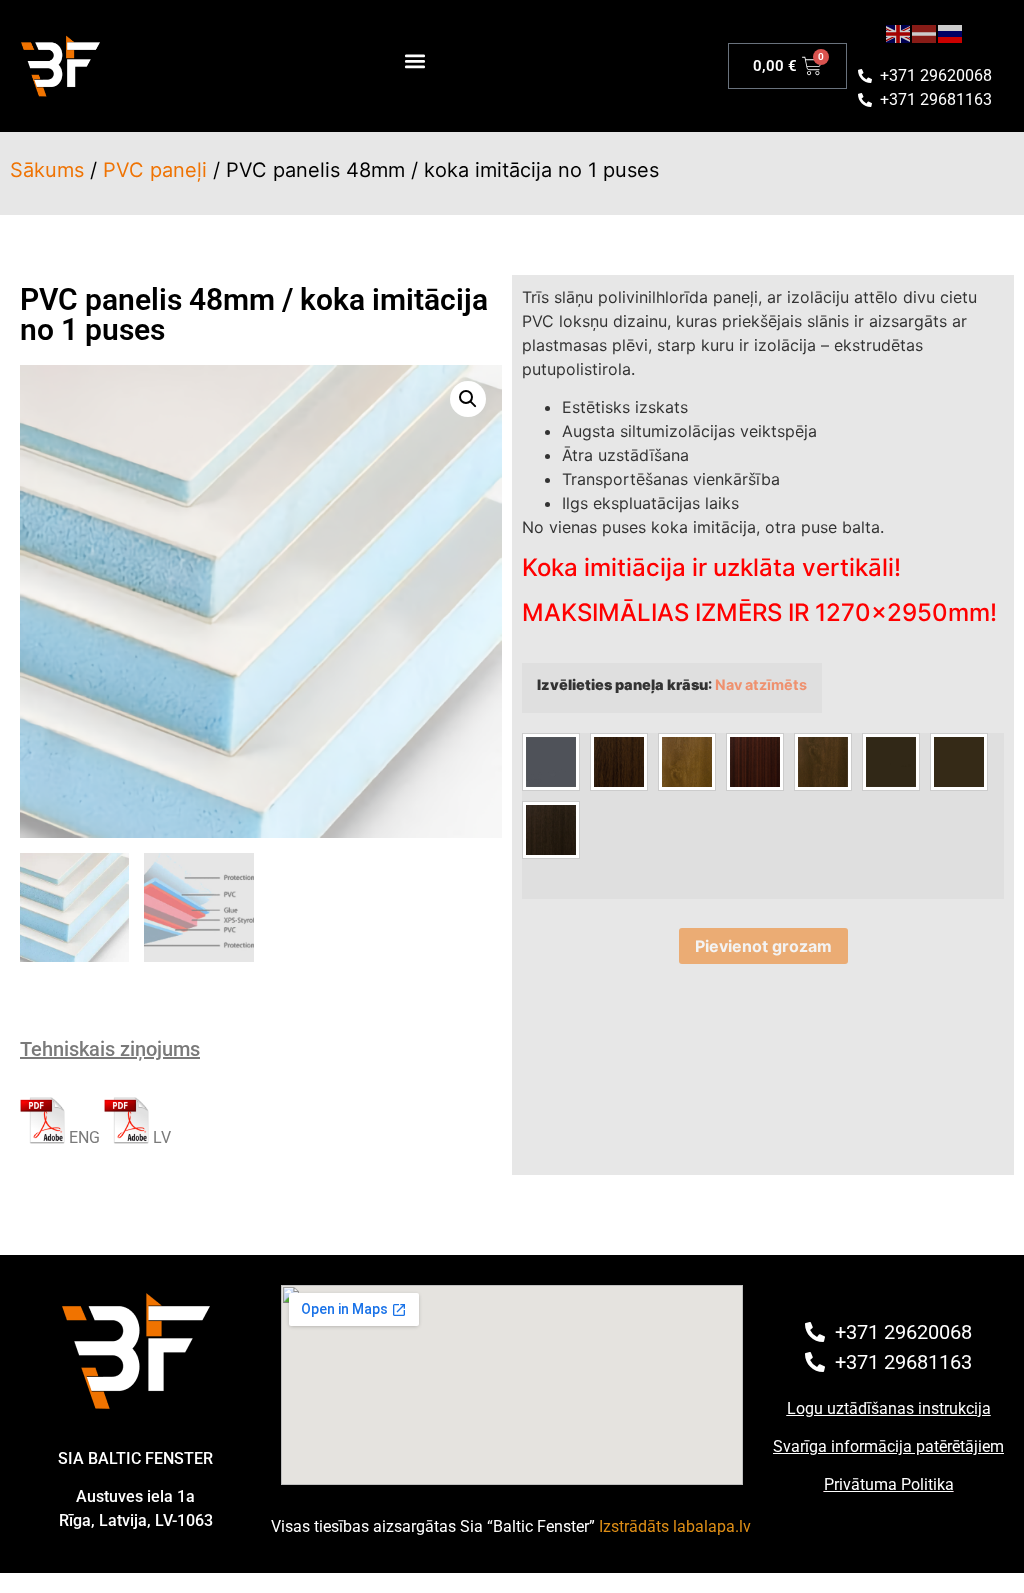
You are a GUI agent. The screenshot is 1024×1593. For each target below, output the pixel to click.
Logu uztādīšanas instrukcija (889, 1408)
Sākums (47, 170)
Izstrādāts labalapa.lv (675, 1526)
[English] (899, 32)
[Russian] (951, 32)
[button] (414, 61)
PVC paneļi (155, 170)
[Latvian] (925, 32)
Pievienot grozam (763, 946)
